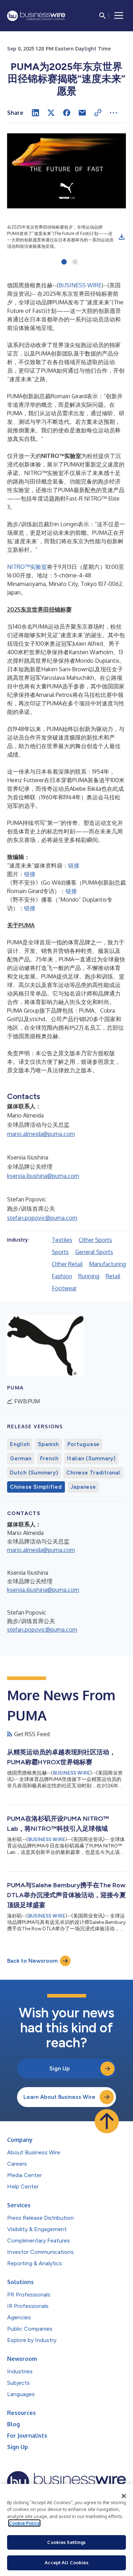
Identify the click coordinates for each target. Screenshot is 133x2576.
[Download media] (122, 237)
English (20, 1444)
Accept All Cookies (66, 2562)
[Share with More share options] (113, 113)
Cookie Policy (24, 2523)
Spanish (48, 1444)
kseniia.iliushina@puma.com (43, 1176)
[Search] (102, 16)
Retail (113, 1276)
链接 (74, 865)
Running (89, 1276)
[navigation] (119, 16)
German (21, 1458)
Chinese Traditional (93, 1473)
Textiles (62, 1240)
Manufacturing (107, 1264)
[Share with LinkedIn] (35, 113)
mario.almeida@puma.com (41, 1134)
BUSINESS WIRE (80, 285)
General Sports (94, 1252)
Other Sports (95, 1240)
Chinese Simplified (36, 1487)
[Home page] (36, 16)
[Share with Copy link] (98, 113)
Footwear (64, 1288)
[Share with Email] (82, 113)
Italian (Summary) (91, 1458)
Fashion (62, 1276)
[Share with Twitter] (51, 113)
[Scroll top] (107, 2121)
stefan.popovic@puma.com (42, 1218)
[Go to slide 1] (64, 262)
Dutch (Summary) (34, 1473)
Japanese (83, 1487)
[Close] (124, 2496)
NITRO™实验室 (27, 567)
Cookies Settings (66, 2542)
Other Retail (67, 1264)
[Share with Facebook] (67, 113)
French (49, 1458)
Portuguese (84, 1444)
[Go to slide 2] (75, 262)
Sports (60, 1252)
